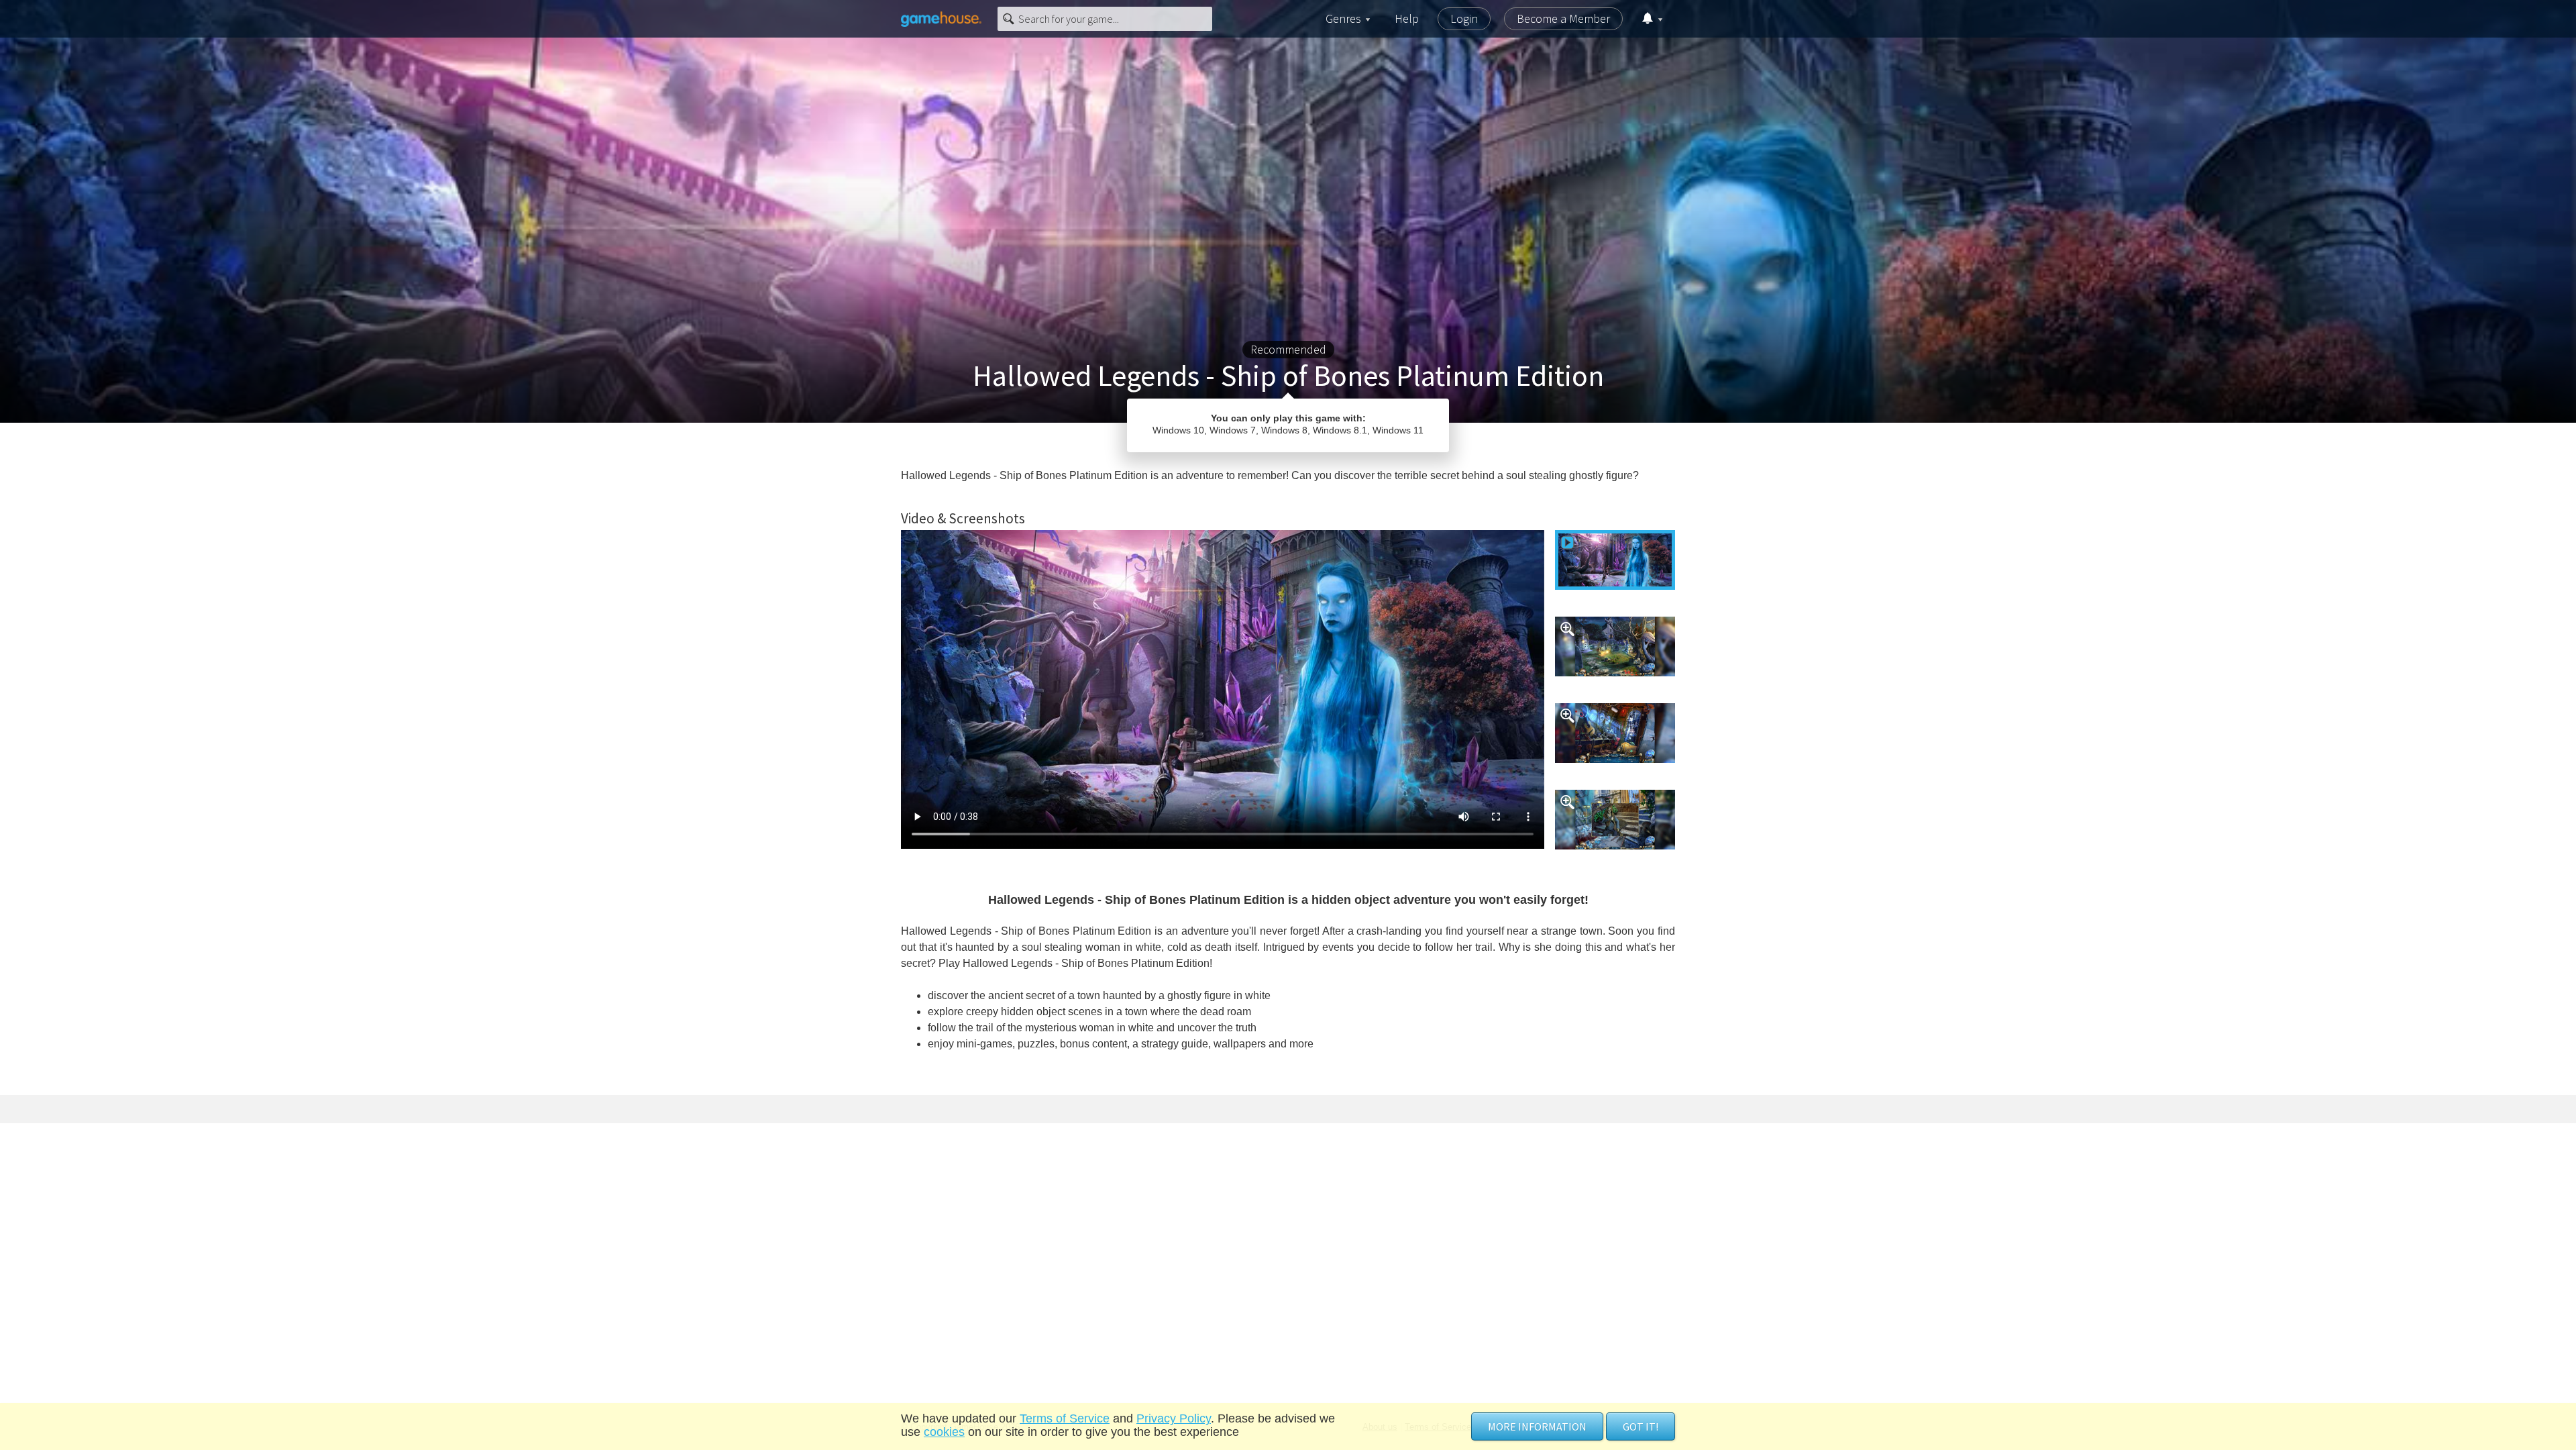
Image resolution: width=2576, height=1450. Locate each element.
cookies (944, 1432)
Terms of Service (1065, 1418)
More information (1537, 1427)
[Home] (941, 19)
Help (1407, 18)
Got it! (1641, 1427)
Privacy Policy (1174, 1418)
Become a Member (1563, 18)
